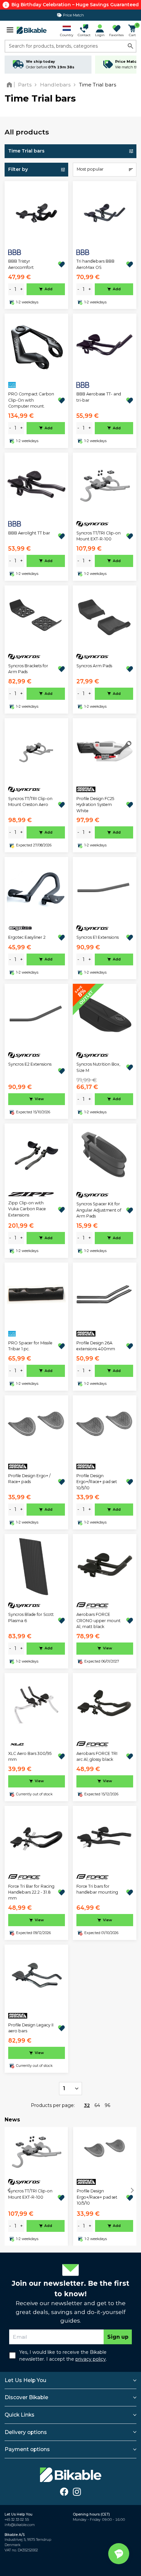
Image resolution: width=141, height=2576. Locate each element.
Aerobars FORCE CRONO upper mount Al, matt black (99, 1620)
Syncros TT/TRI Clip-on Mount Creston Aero (30, 802)
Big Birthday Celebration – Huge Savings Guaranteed (75, 5)
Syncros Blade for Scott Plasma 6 (31, 1617)
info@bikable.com (20, 2525)
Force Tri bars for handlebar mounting (97, 1889)
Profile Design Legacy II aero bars (31, 2028)
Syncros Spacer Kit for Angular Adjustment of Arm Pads (99, 1210)
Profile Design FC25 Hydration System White (95, 805)
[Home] (11, 85)
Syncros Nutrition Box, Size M (98, 1067)
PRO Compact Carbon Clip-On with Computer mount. (31, 400)
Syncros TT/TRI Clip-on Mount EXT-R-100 (99, 536)
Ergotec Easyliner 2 (27, 937)
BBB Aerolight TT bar (29, 533)
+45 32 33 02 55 (17, 2520)
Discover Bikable (26, 2397)
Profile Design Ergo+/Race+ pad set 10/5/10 (97, 1482)
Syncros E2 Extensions (30, 1064)
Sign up (118, 2337)
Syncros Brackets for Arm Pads (28, 669)
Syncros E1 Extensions (98, 937)
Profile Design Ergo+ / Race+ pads (29, 1479)
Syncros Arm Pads (94, 666)
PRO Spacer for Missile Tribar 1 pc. (30, 1346)
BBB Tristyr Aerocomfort (21, 264)
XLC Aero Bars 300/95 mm (30, 1756)
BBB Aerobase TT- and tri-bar (99, 397)
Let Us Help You (25, 2380)
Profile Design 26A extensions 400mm (96, 1346)
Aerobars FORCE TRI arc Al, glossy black (97, 1756)
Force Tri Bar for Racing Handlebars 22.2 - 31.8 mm (31, 1892)
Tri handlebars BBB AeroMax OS (95, 264)
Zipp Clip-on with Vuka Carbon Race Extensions (27, 1209)
